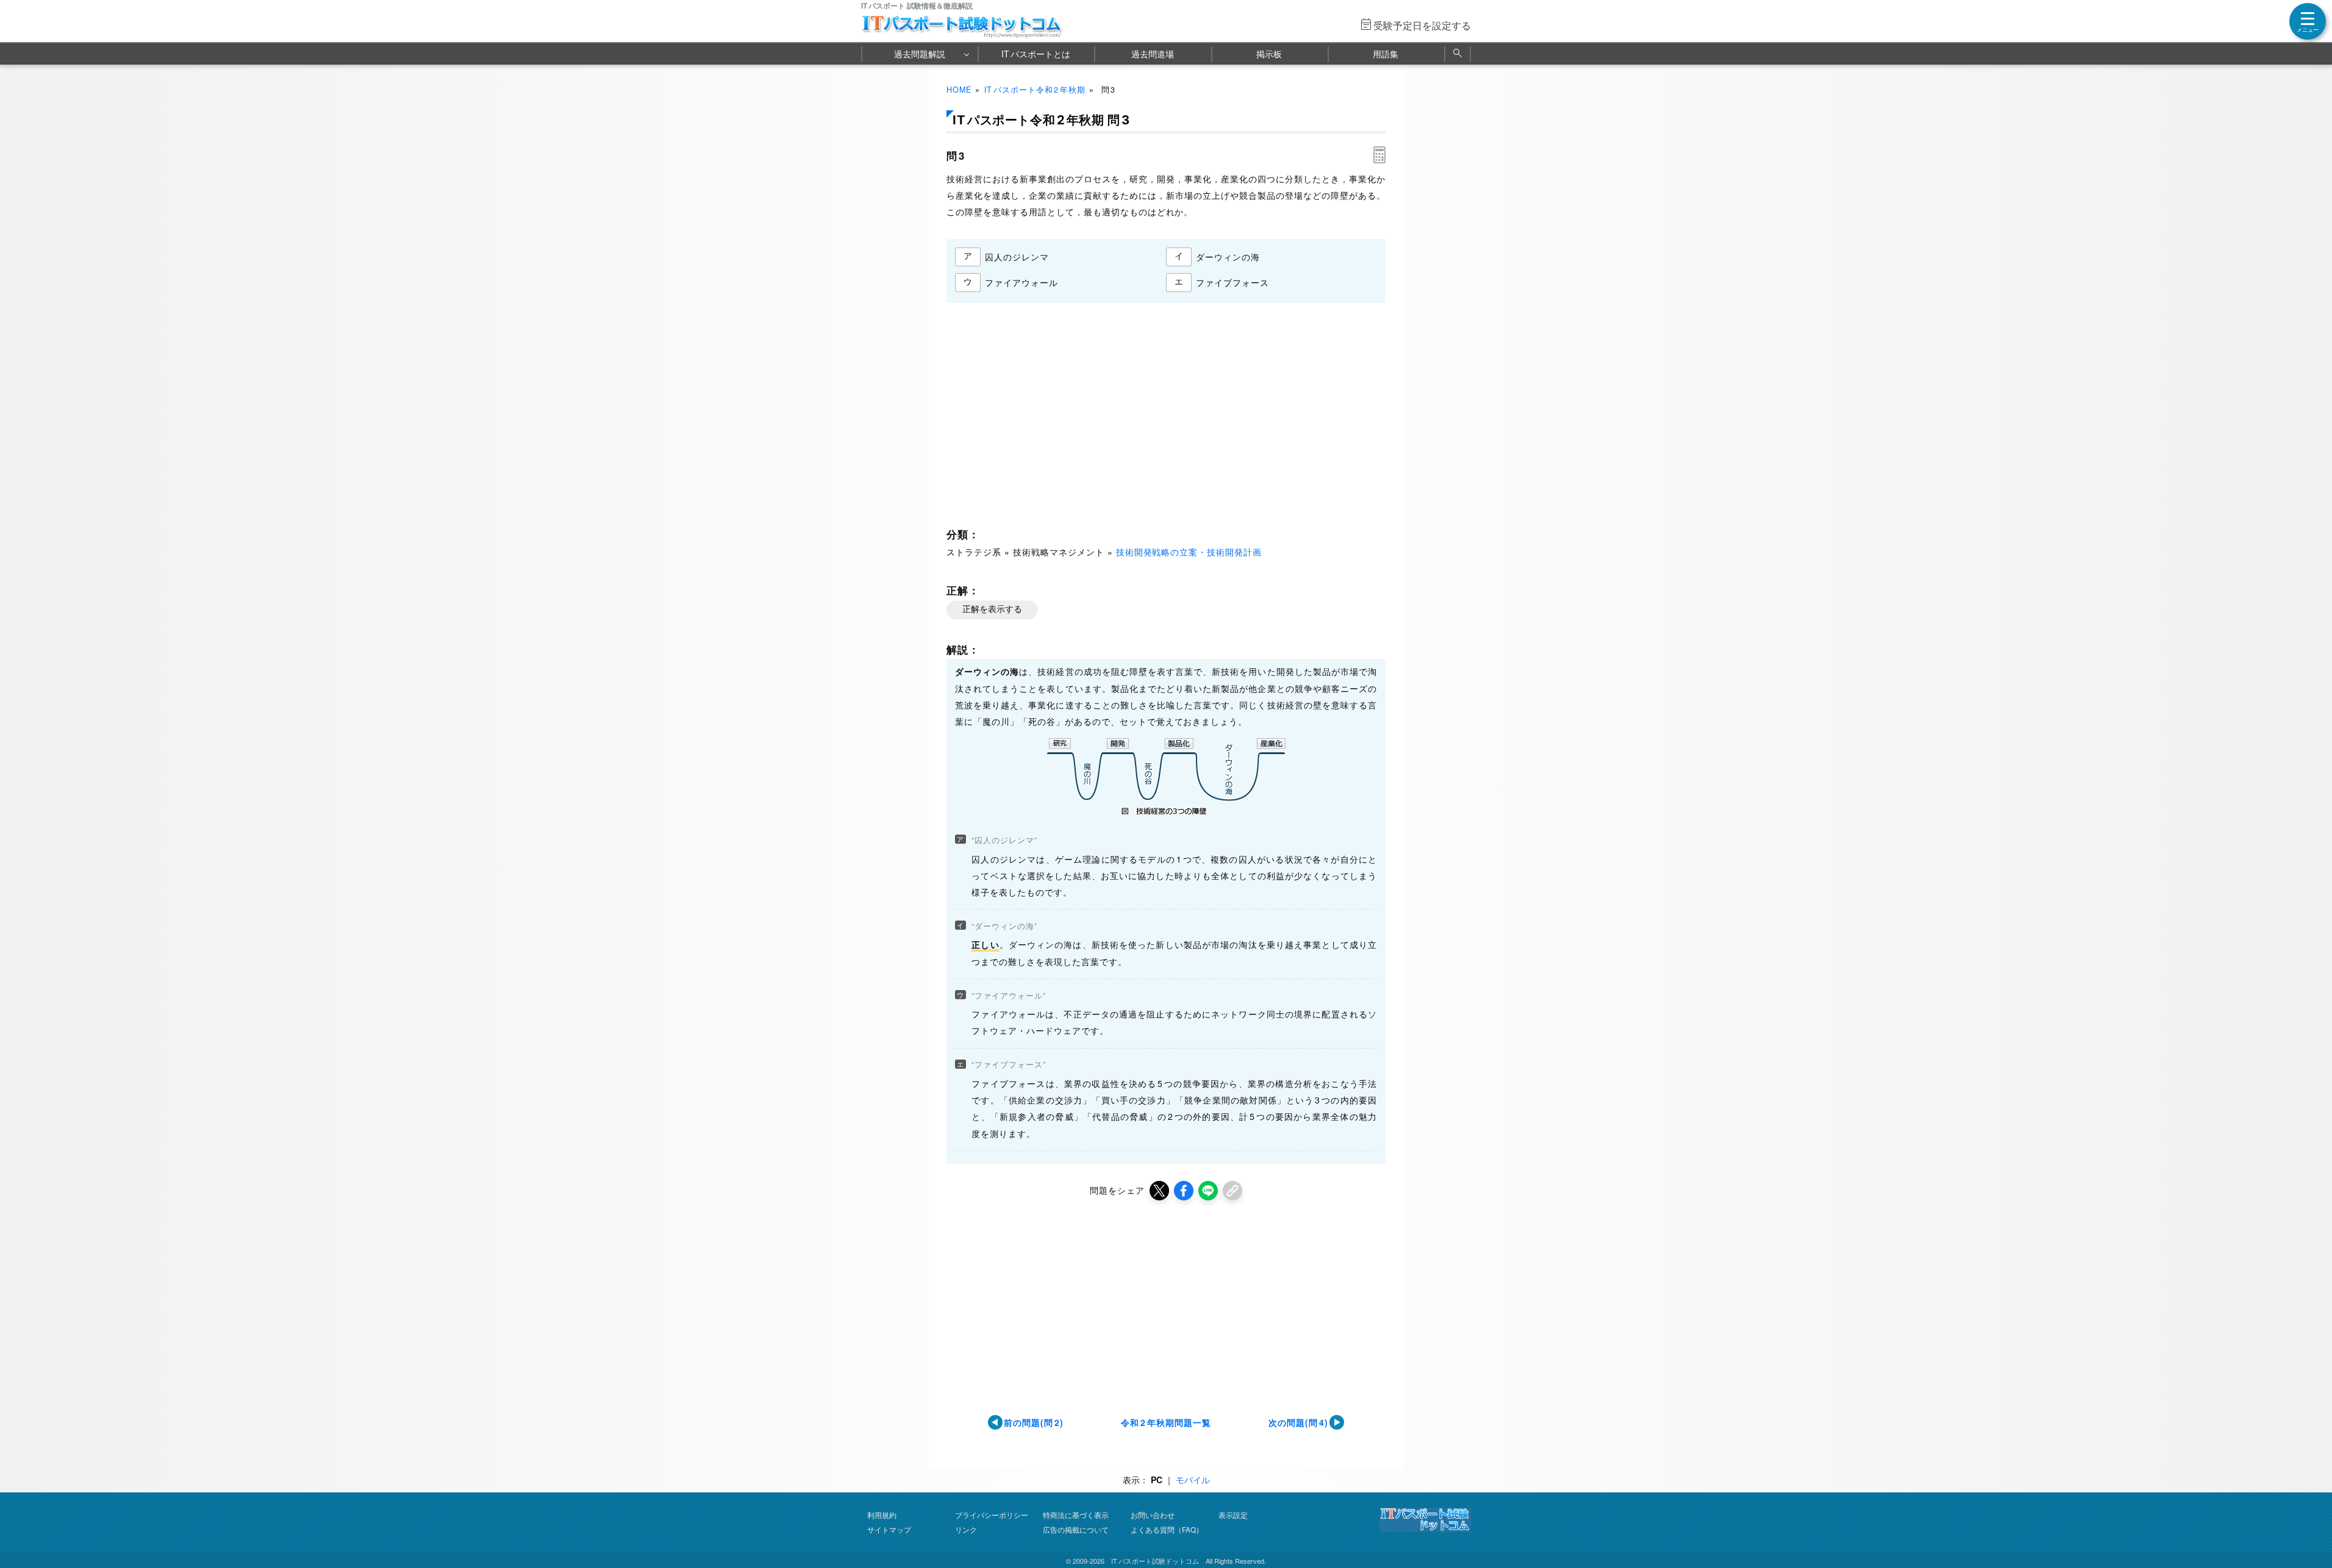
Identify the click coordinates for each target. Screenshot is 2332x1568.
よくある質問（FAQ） (1167, 1529)
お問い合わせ (1153, 1515)
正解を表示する (992, 609)
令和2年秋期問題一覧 (1166, 1422)
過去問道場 (1153, 54)
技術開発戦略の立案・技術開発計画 (1189, 552)
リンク (966, 1529)
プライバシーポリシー (992, 1515)
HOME (959, 90)
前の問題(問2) (1034, 1422)
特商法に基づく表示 (1076, 1515)
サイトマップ (889, 1529)
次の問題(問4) (1298, 1422)
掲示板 (1269, 54)
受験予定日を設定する (1422, 25)
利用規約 (882, 1515)
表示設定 (1233, 1515)
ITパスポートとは (1036, 54)
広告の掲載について (1076, 1529)
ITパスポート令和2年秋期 (1035, 90)
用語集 (1386, 54)
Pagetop (2308, 1522)
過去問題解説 (920, 54)
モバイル (1193, 1480)
